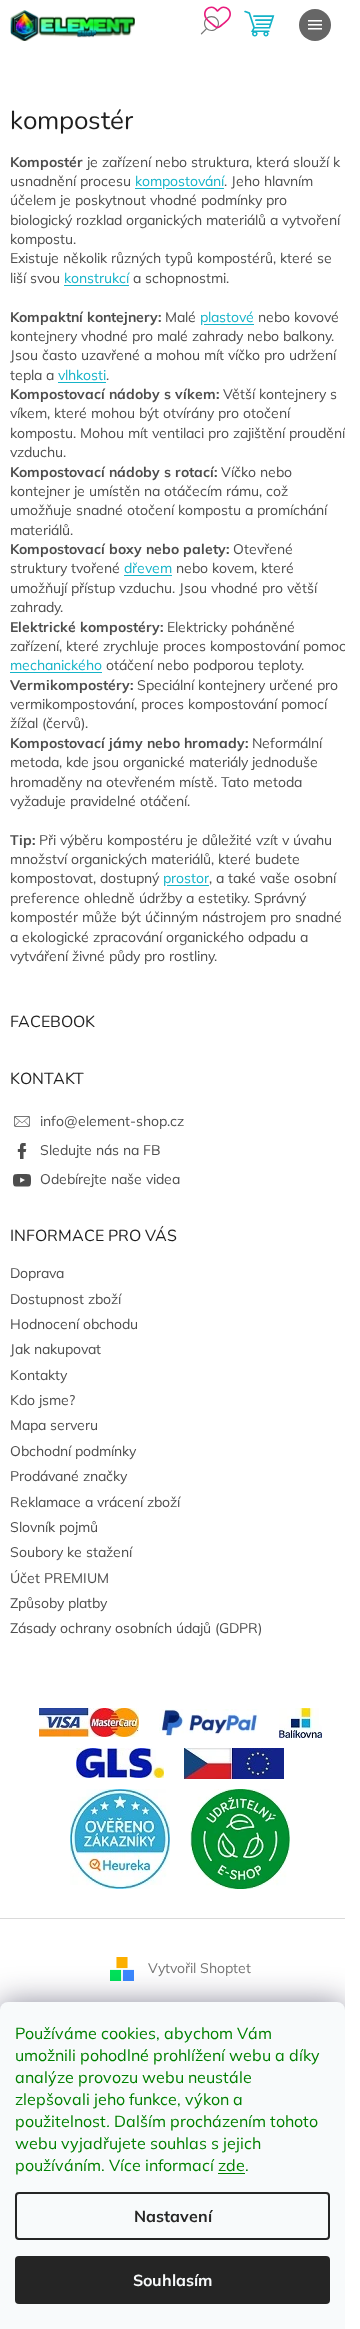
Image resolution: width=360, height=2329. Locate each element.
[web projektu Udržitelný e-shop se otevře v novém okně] (240, 1837)
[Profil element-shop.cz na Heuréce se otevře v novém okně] (120, 1837)
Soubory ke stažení (71, 1552)
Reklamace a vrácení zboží (95, 1502)
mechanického (56, 665)
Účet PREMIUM (59, 1578)
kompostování (179, 181)
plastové (227, 317)
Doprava (37, 1273)
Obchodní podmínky (73, 1451)
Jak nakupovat (55, 1349)
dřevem (148, 568)
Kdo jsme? (42, 1400)
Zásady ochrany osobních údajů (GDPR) (136, 1628)
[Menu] (315, 25)
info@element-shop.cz (112, 1121)
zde (231, 2165)
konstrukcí (96, 278)
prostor (186, 878)
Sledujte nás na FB (100, 1150)
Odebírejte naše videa (110, 1179)
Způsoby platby (58, 1603)
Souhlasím (172, 2280)
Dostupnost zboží (65, 1299)
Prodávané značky (68, 1476)
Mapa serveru (54, 1425)
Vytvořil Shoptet (199, 1967)
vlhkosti (82, 375)
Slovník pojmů (54, 1527)
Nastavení (173, 2216)
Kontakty (38, 1375)
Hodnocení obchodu (74, 1324)
